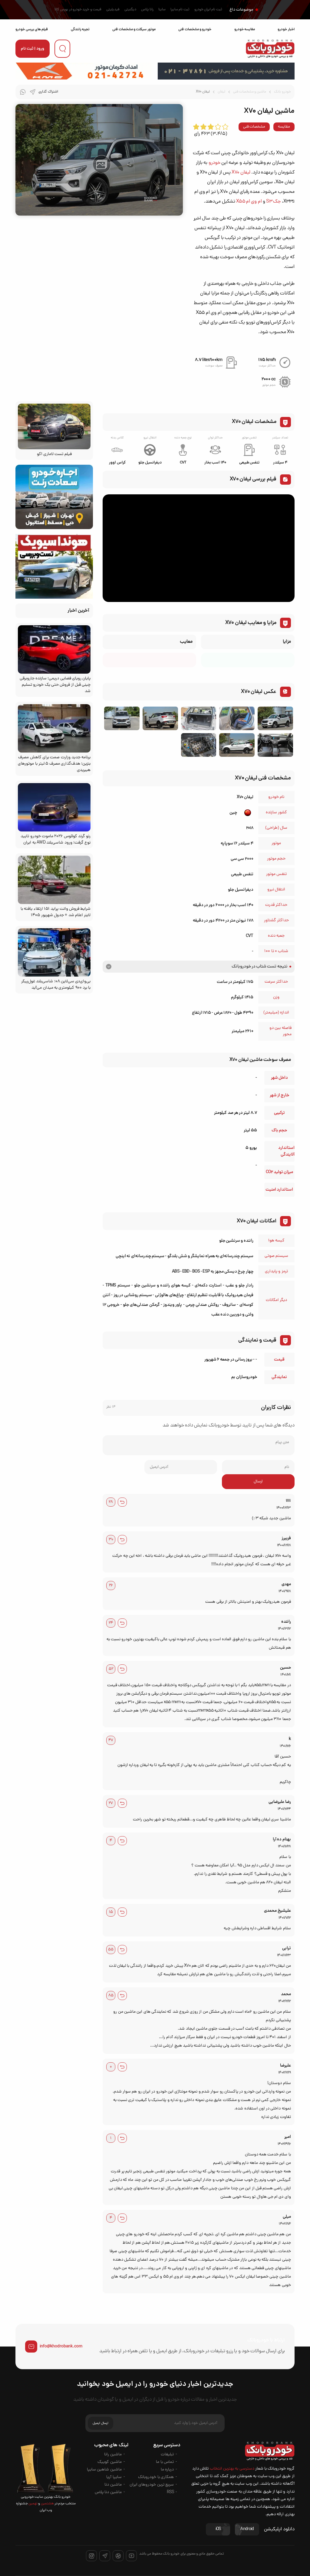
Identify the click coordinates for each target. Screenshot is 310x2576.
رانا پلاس (147, 10)
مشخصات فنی (254, 127)
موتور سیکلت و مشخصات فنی (134, 29)
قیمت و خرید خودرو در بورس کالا (78, 10)
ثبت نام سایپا (180, 10)
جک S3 (273, 202)
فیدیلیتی (113, 10)
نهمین (33, 2504)
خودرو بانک (282, 92)
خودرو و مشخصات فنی (195, 29)
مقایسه (284, 127)
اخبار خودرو (286, 29)
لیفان (221, 92)
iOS (218, 2529)
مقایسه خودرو (245, 29)
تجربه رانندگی (80, 29)
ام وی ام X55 (249, 202)
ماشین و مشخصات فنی (250, 92)
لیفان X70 (241, 173)
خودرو (214, 163)
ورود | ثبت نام (33, 49)
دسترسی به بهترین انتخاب (232, 2469)
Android (247, 2529)
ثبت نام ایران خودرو (208, 10)
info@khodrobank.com (61, 2347)
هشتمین (47, 2504)
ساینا (162, 10)
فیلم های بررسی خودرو (32, 29)
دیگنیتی (130, 10)
